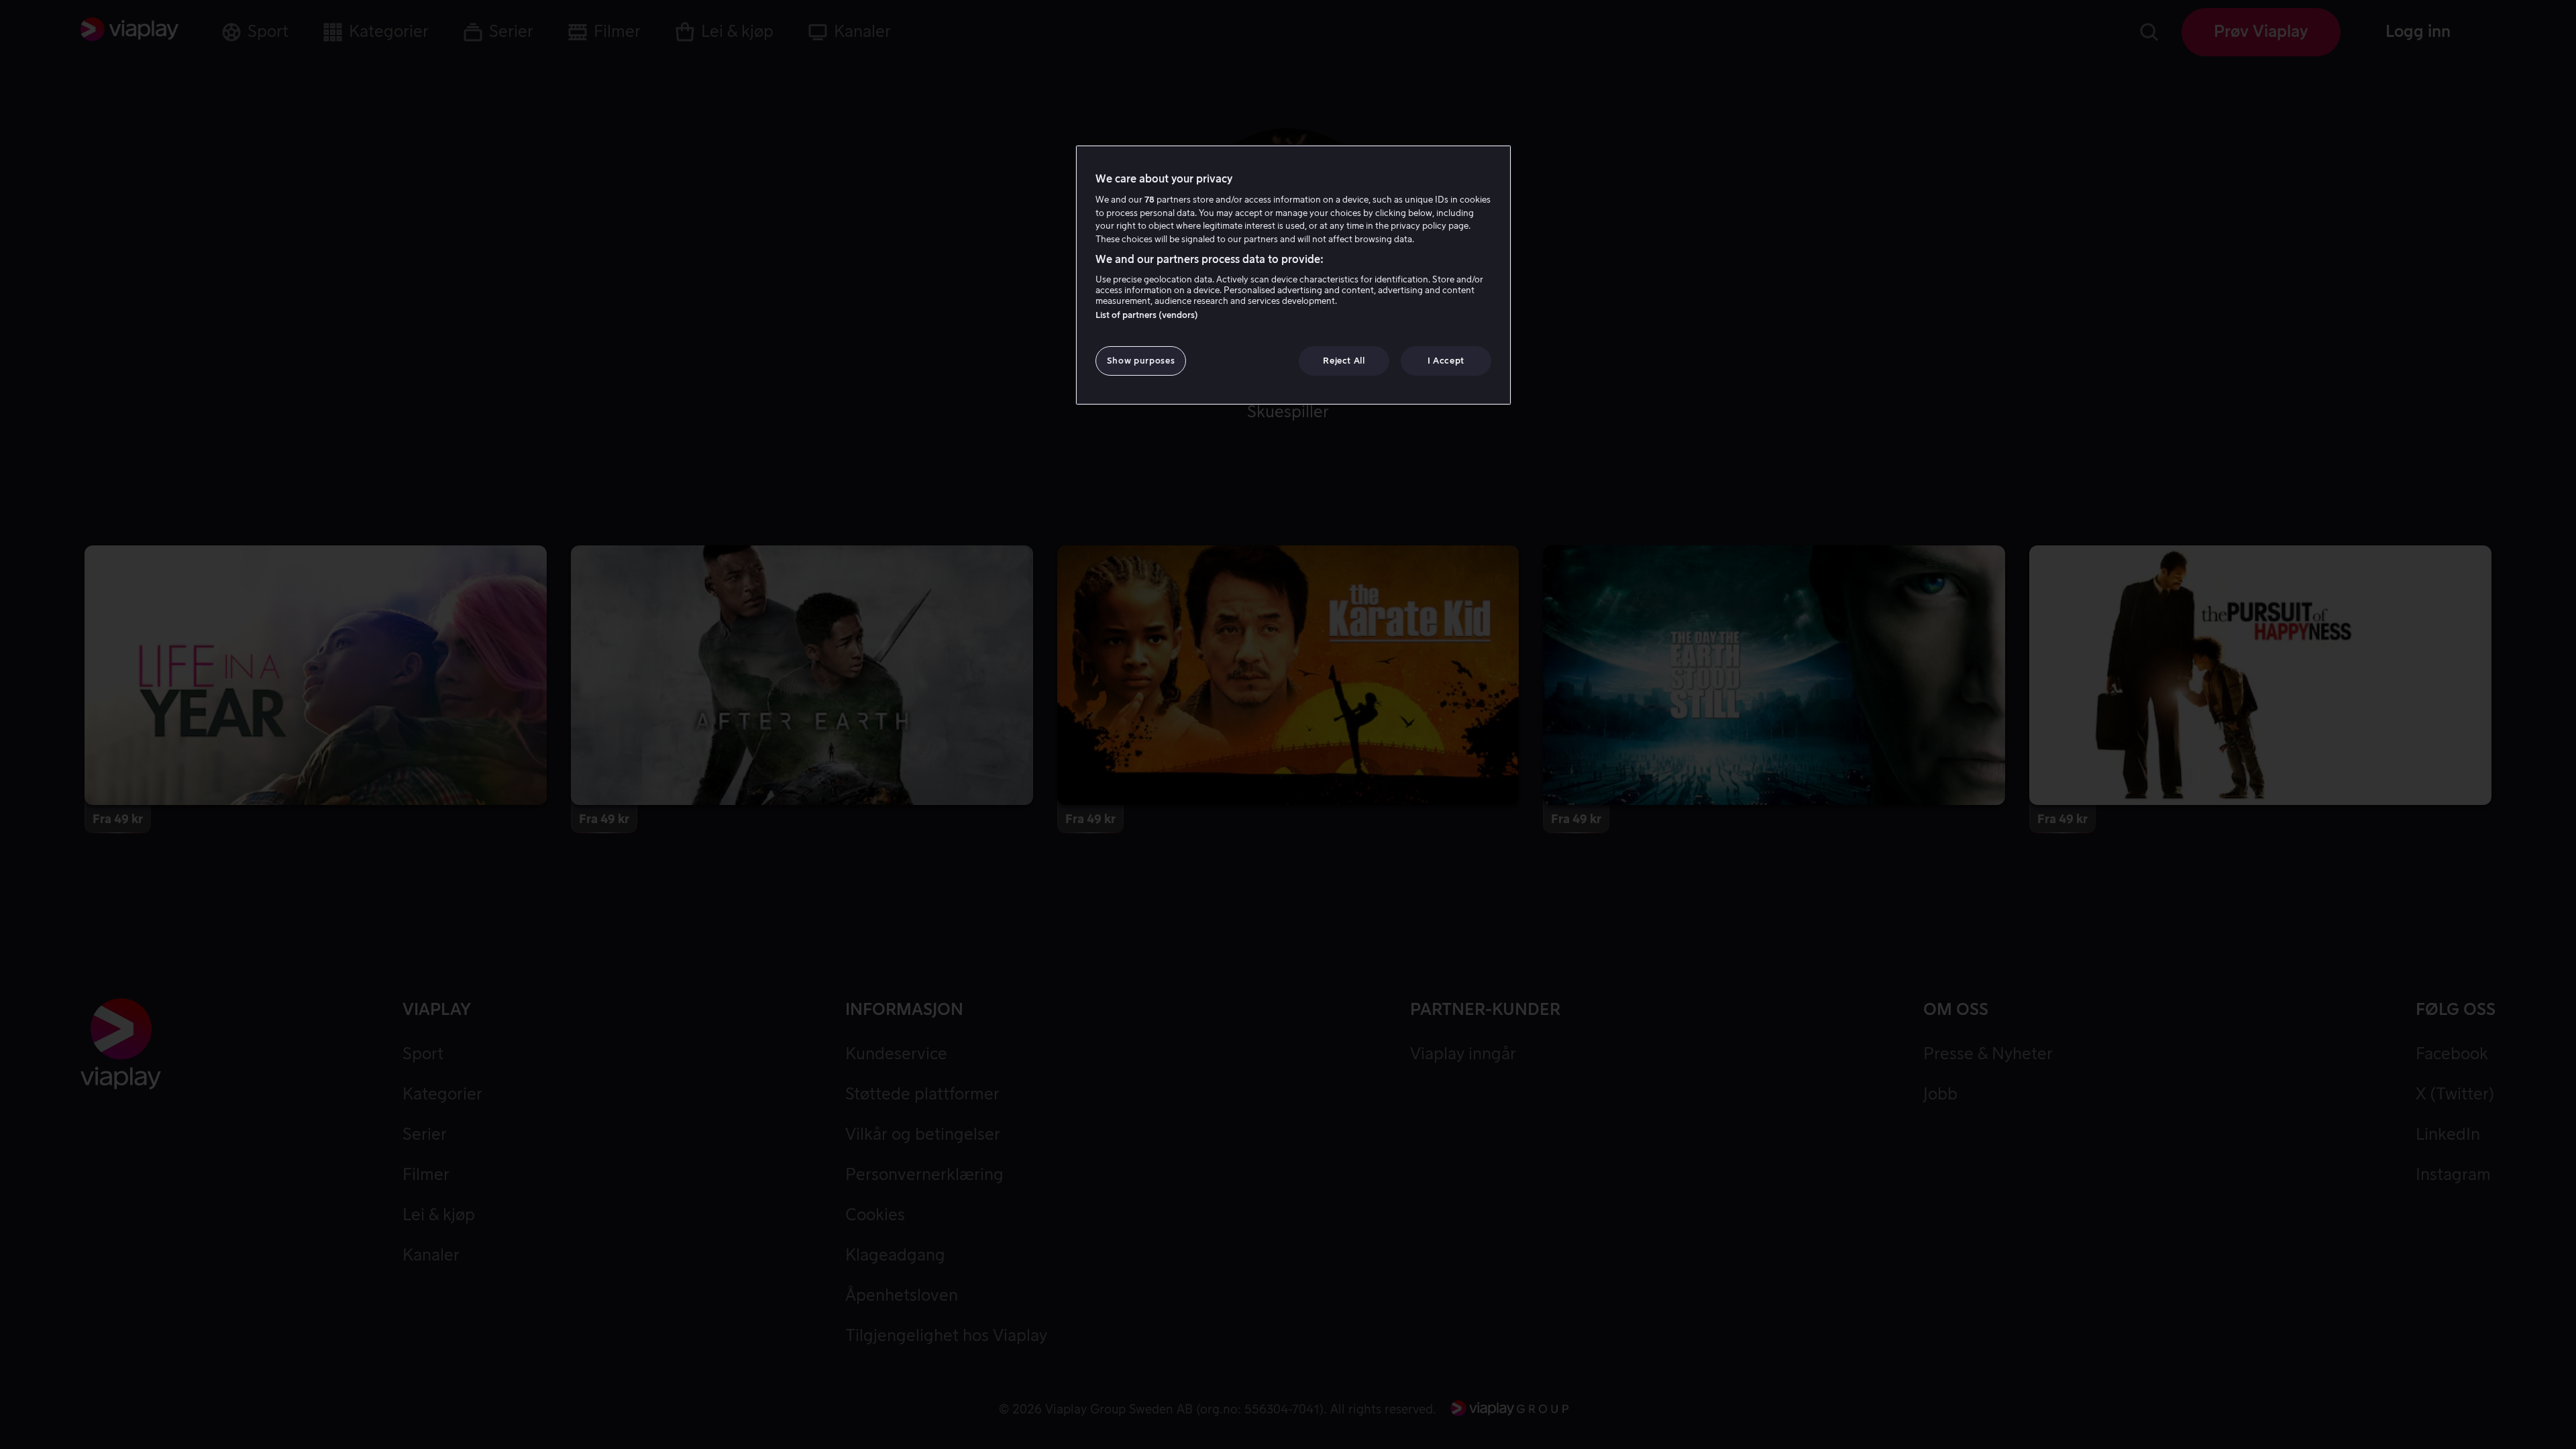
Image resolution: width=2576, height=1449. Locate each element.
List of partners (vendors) (1147, 315)
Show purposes (1141, 361)
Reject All (1344, 361)
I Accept (1446, 361)
